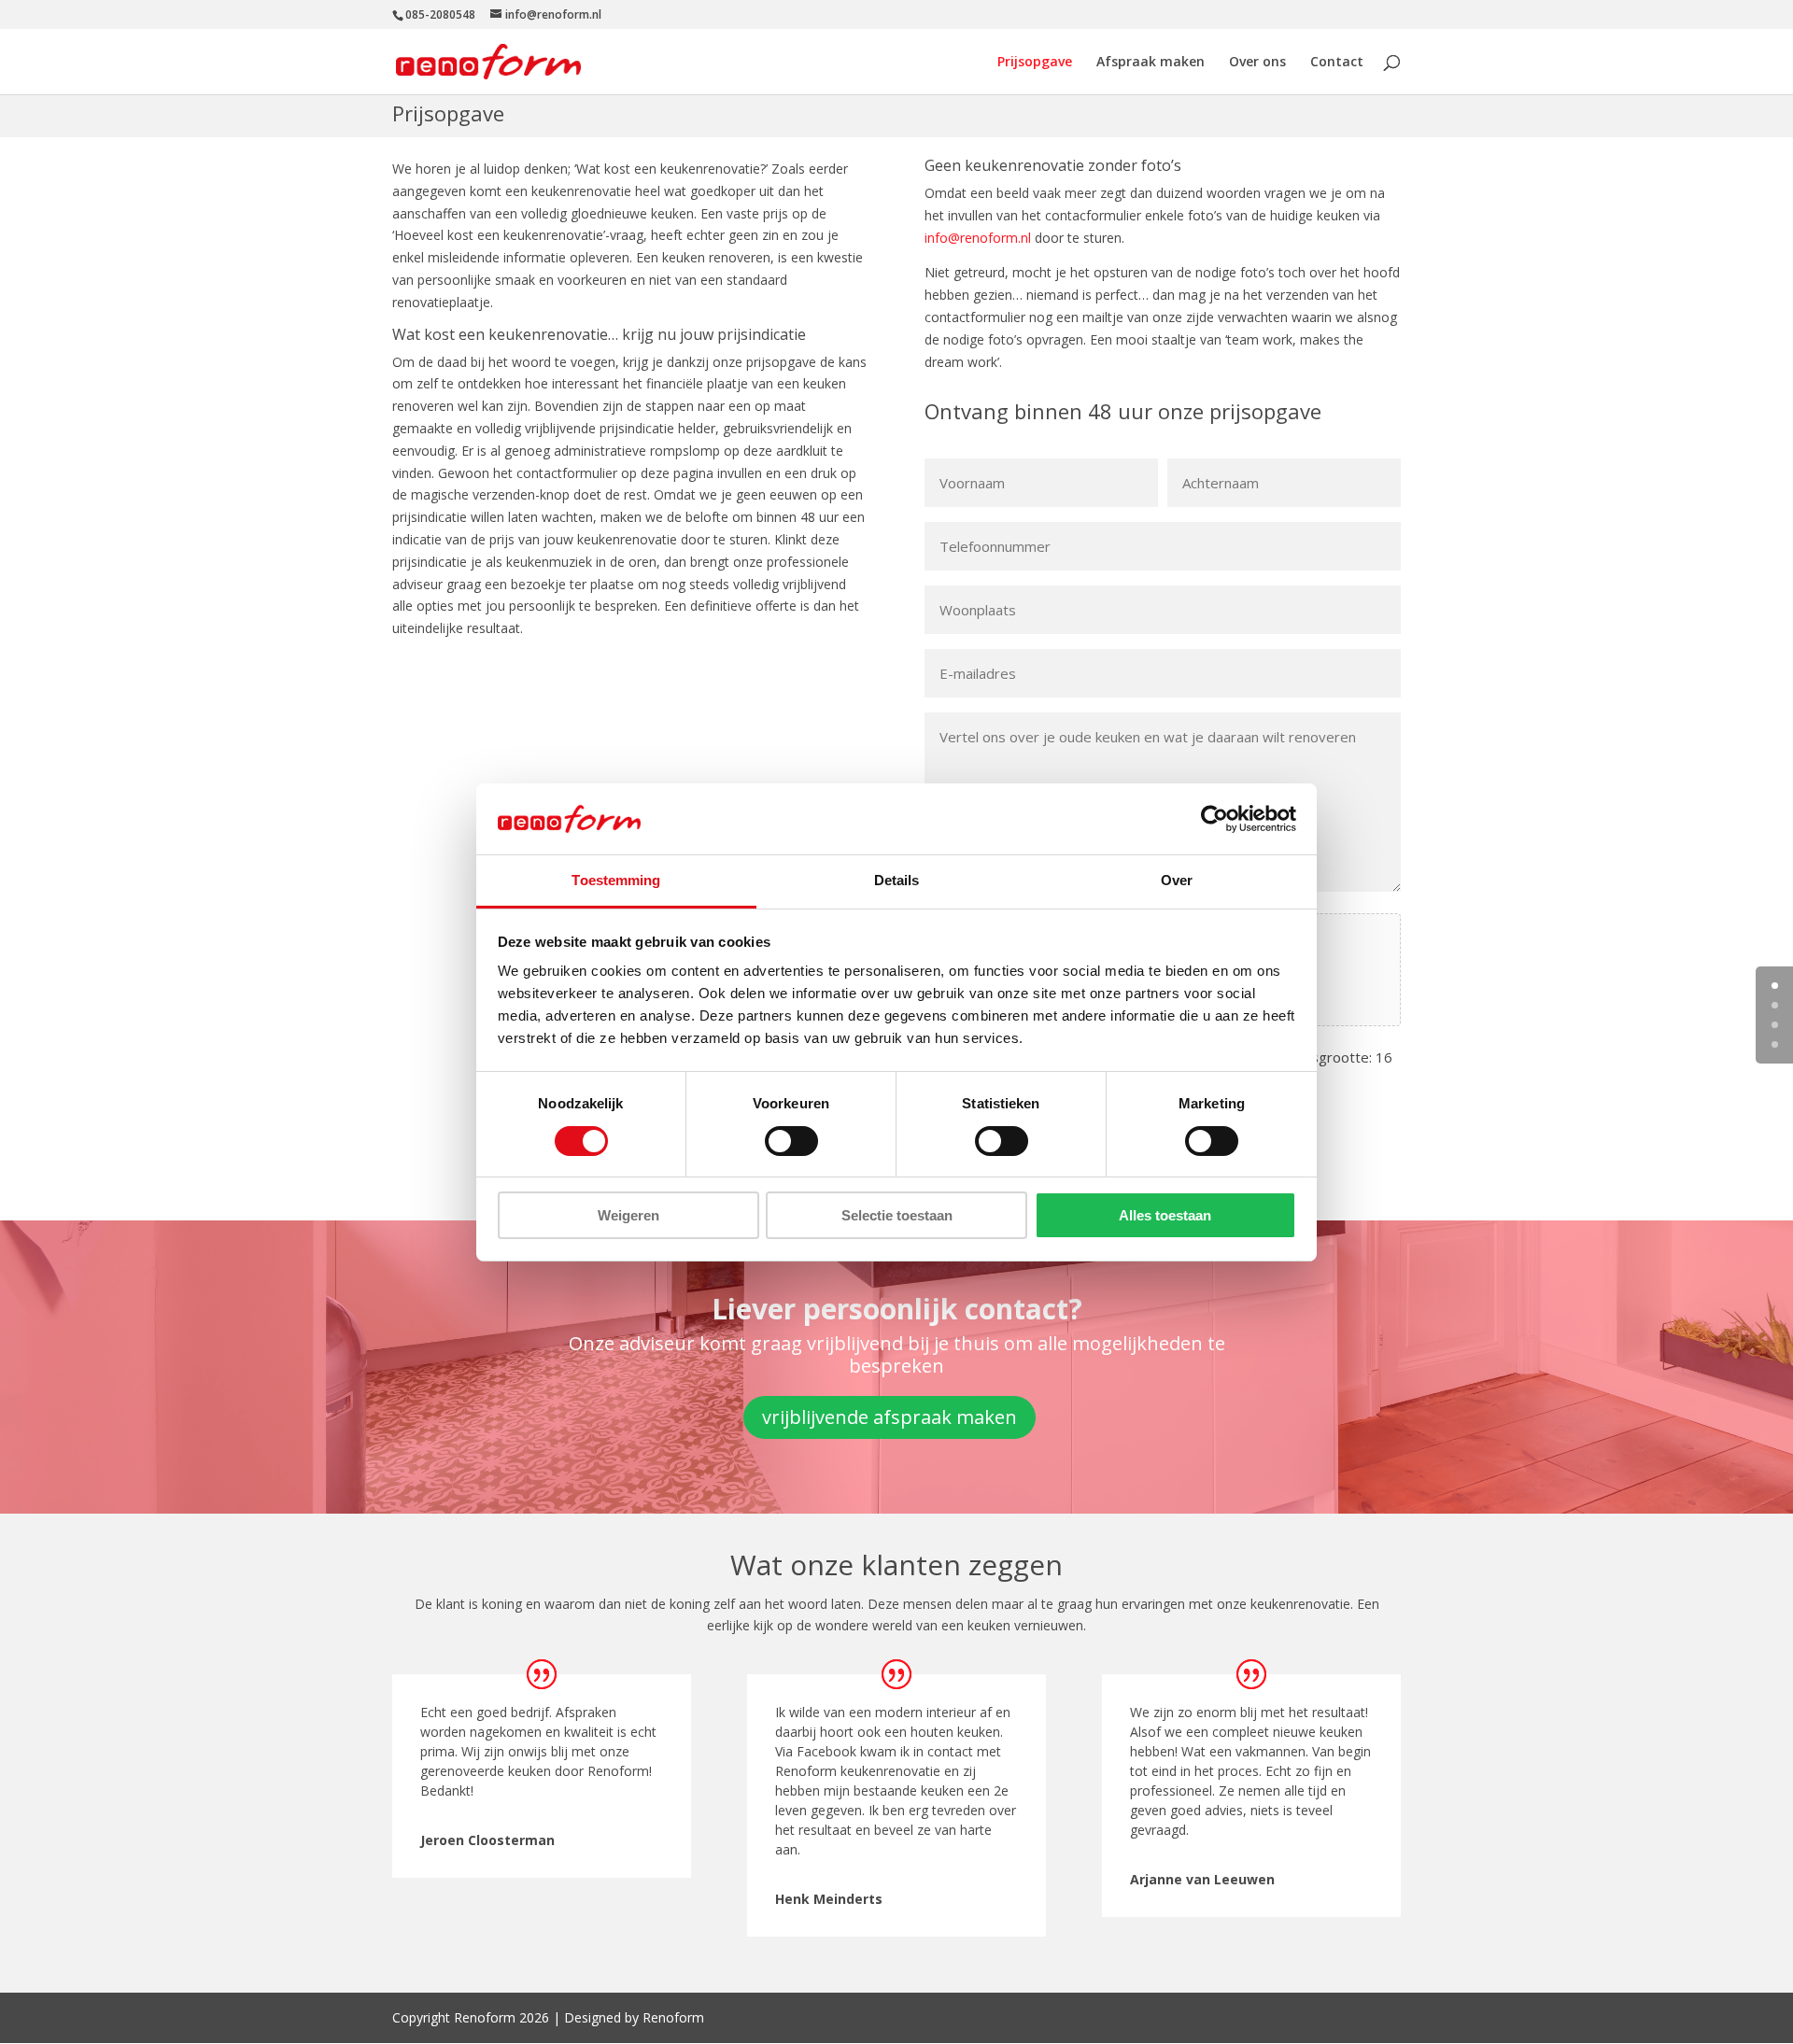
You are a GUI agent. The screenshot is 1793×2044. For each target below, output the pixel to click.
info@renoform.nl (978, 238)
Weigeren (628, 1215)
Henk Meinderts (829, 1899)
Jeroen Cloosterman (487, 1840)
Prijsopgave (1035, 63)
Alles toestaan (1165, 1215)
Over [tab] (1177, 880)
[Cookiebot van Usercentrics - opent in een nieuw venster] (1214, 819)
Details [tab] (897, 880)
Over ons (1257, 63)
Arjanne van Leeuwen (1202, 1879)
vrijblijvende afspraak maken (889, 1417)
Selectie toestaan (897, 1215)
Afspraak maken (1151, 63)
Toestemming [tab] (616, 880)
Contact (1337, 63)
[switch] (791, 1141)
